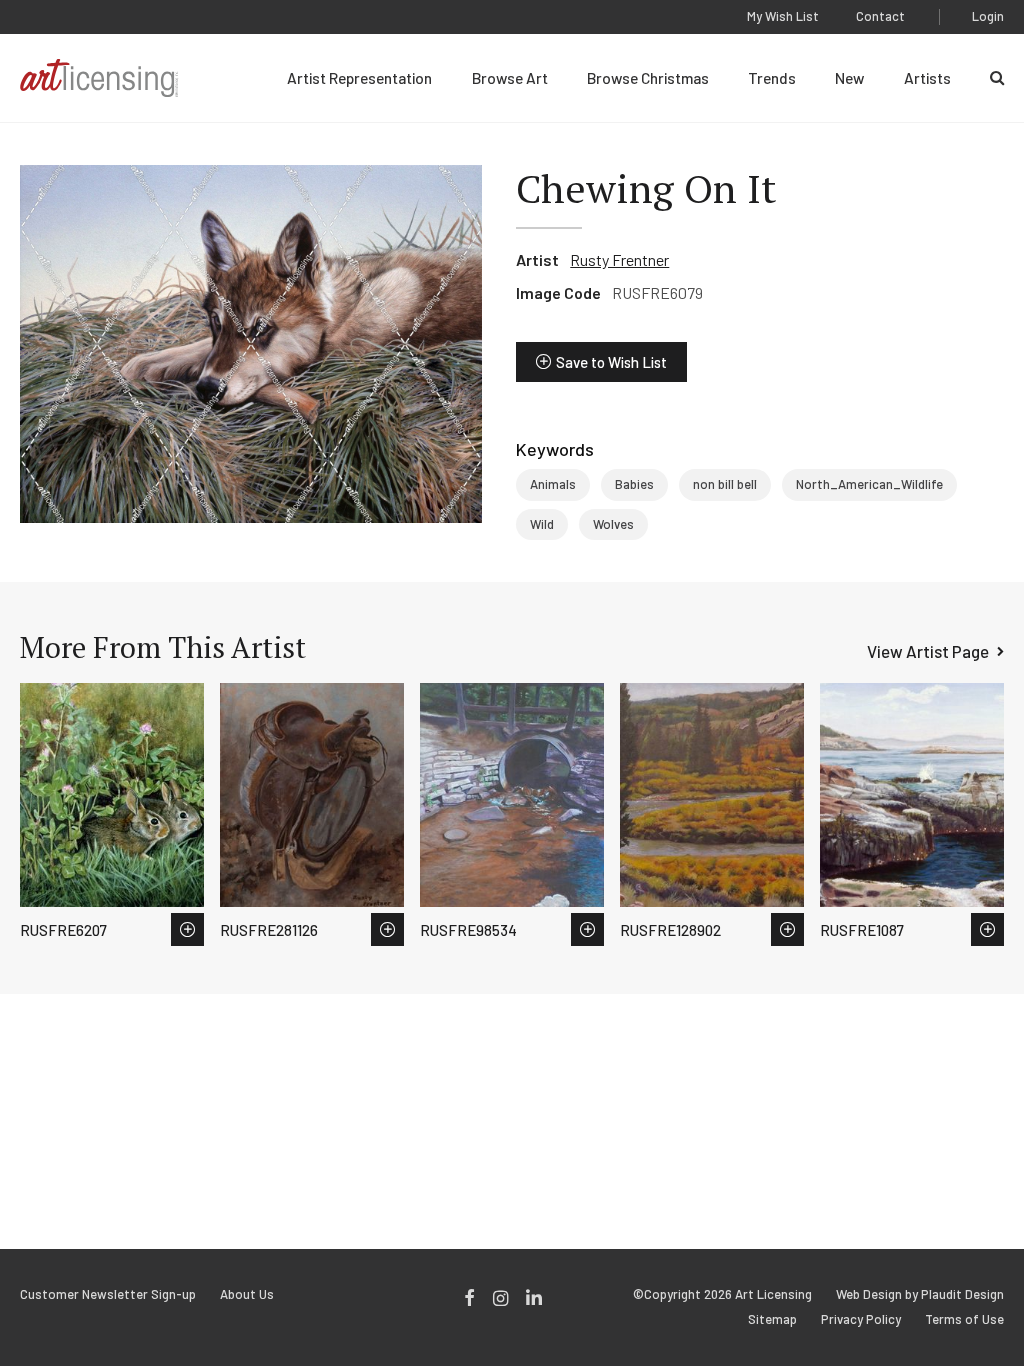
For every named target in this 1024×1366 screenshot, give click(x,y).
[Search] (997, 78)
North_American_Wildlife (869, 484)
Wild (542, 524)
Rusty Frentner (619, 259)
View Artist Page (928, 651)
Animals (553, 484)
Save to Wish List (611, 362)
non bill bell (725, 484)
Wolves (613, 524)
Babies (634, 484)
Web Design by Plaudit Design (920, 1294)
